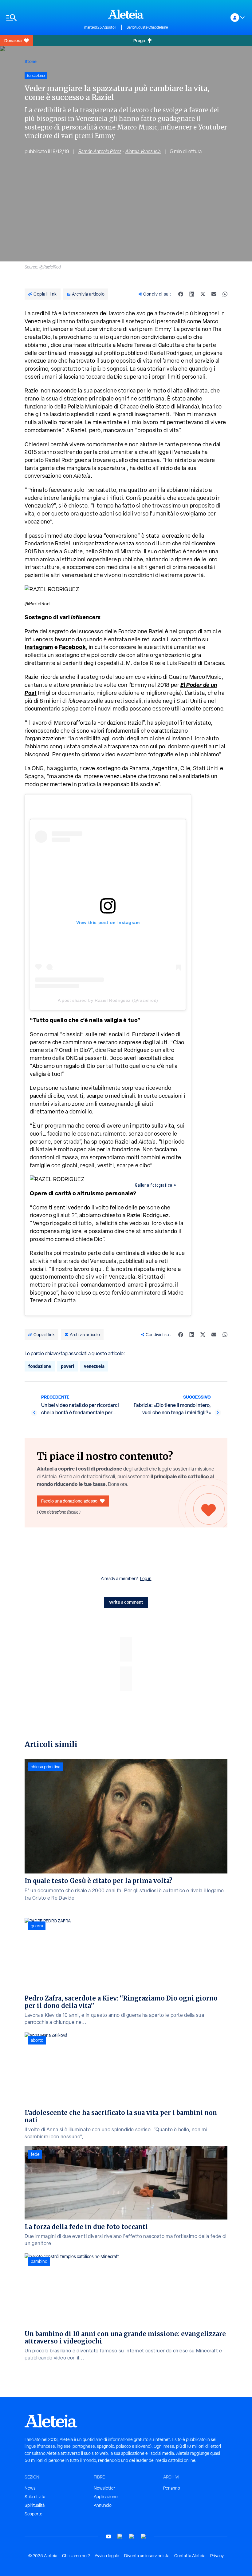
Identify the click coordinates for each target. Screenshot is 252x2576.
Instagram (39, 647)
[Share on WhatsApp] (225, 294)
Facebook (72, 647)
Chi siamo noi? (76, 2556)
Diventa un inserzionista (147, 2556)
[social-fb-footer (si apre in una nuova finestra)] (120, 2536)
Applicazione (106, 2497)
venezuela (94, 1366)
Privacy (217, 2556)
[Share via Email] (214, 294)
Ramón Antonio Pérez (100, 151)
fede (35, 2154)
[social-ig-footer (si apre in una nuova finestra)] (144, 2536)
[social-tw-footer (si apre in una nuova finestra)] (132, 2536)
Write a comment (126, 1602)
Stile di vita (35, 2497)
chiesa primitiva (45, 1767)
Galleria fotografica (154, 1185)
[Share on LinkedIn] (192, 294)
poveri (67, 1366)
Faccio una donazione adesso (69, 1501)
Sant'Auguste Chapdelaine (147, 27)
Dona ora (13, 40)
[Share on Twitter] (203, 294)
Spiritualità (35, 2505)
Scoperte (33, 2514)
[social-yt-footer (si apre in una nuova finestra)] (108, 2536)
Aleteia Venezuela (143, 151)
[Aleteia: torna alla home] (126, 14)
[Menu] (42, 18)
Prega (139, 40)
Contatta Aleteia (190, 2556)
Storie (31, 61)
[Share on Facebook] (181, 294)
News (30, 2488)
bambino (39, 2261)
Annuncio (103, 2505)
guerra (37, 1926)
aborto (37, 2040)
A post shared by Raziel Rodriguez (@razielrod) (108, 1000)
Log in (146, 1579)
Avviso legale (107, 2556)
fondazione (40, 1366)
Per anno (172, 2488)
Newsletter (104, 2488)
